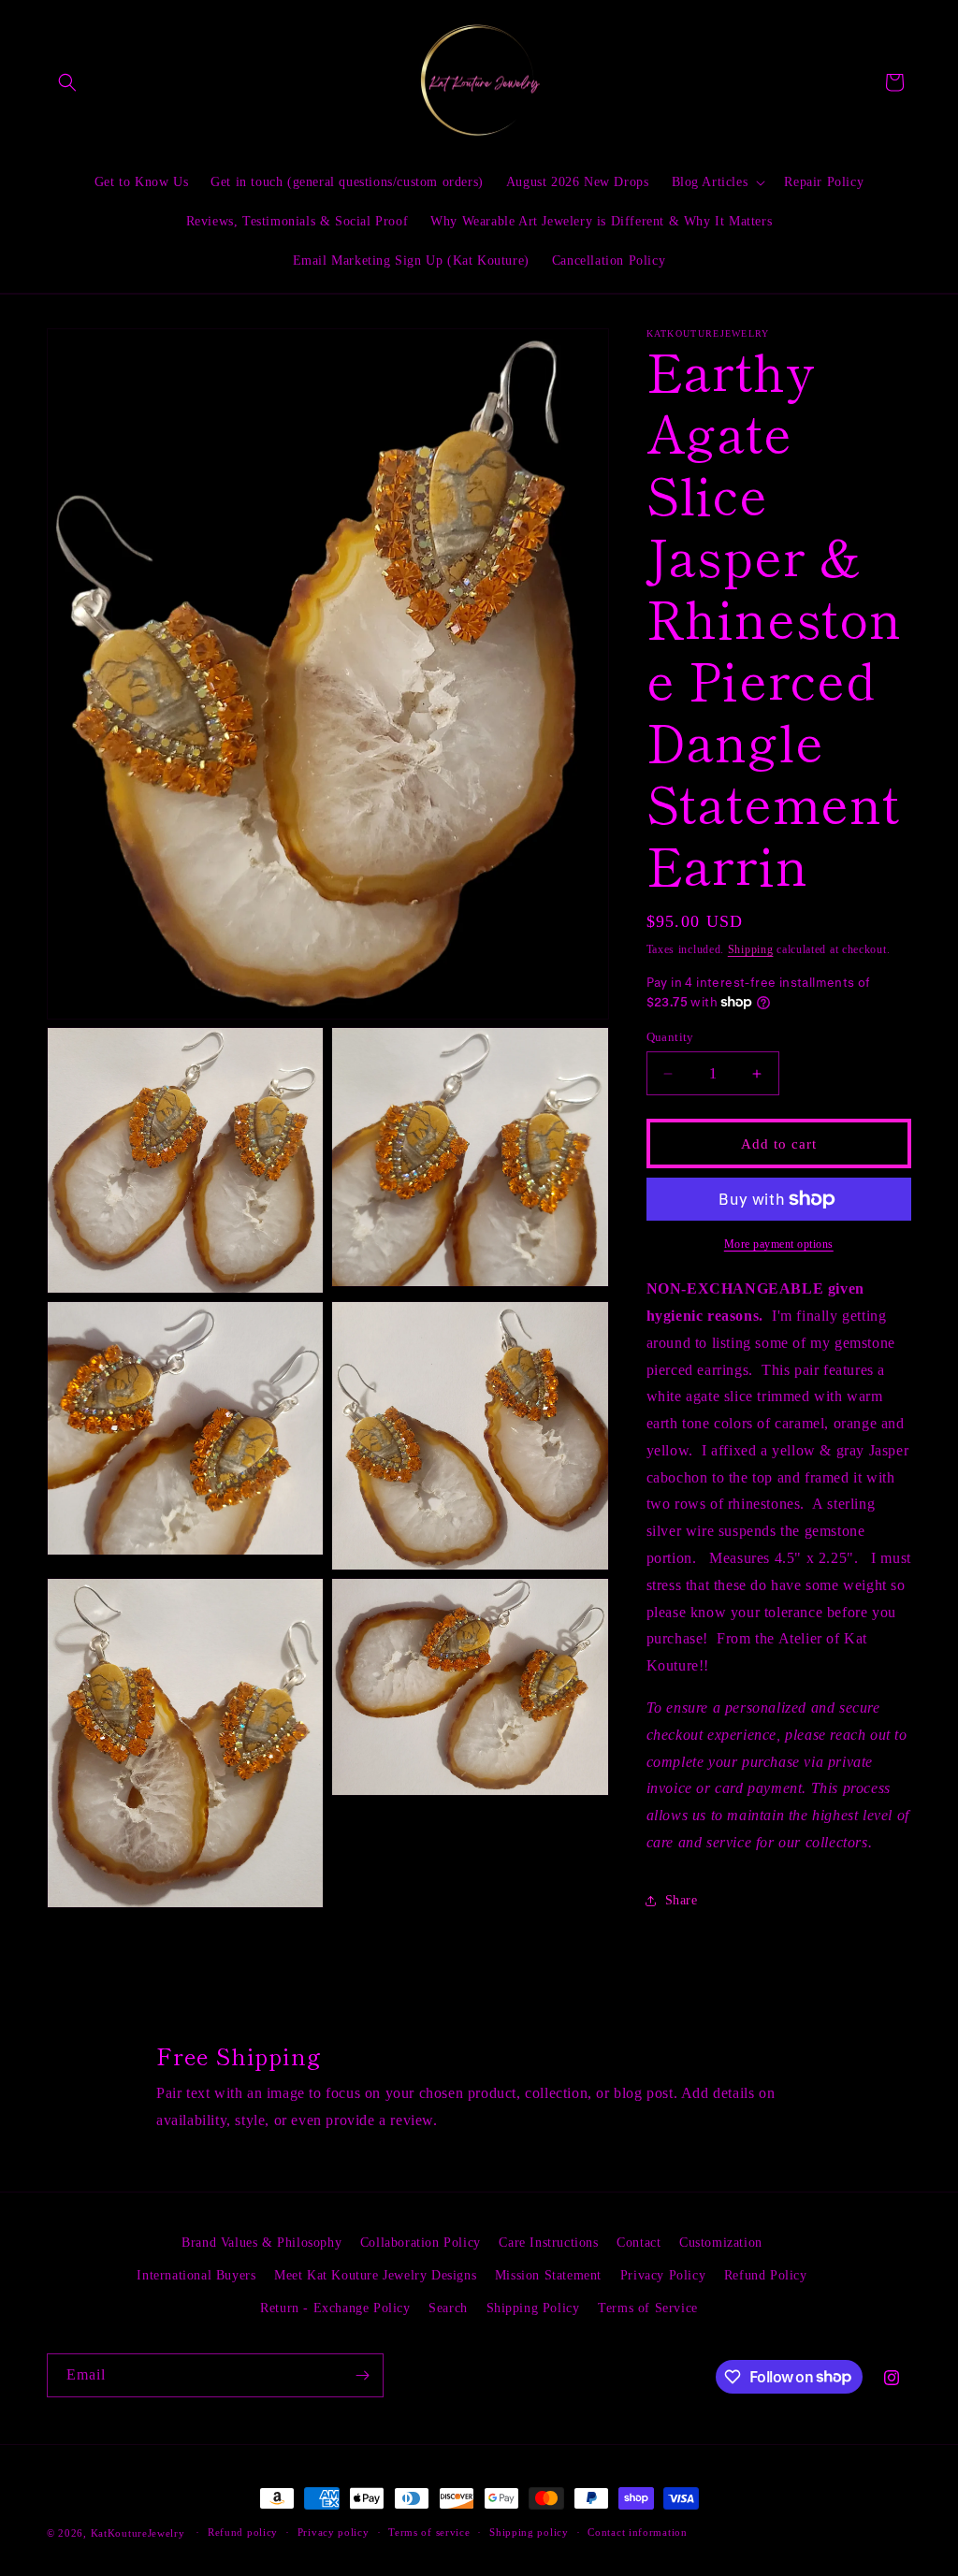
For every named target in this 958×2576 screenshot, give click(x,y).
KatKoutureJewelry (138, 2533)
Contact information (637, 2532)
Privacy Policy (663, 2275)
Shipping (751, 949)
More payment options (779, 1244)
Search (448, 2308)
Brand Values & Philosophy (261, 2243)
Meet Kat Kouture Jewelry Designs (375, 2275)
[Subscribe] (362, 2375)
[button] (67, 82)
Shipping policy (529, 2532)
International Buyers (196, 2275)
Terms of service (429, 2532)
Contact (639, 2243)
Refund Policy (766, 2275)
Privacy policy (334, 2532)
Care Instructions (548, 2243)
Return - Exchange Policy (335, 2308)
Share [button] (682, 1900)
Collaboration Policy (421, 2243)
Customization (721, 2243)
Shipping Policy (533, 2308)
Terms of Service (648, 2308)
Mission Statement (548, 2275)
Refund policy (243, 2532)
